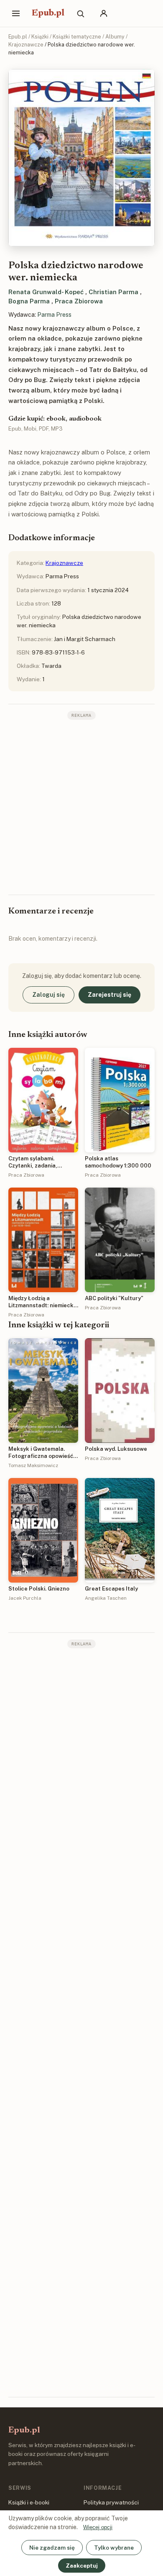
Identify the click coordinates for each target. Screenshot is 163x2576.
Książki (40, 37)
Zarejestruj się (110, 995)
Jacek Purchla (25, 1598)
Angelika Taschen (106, 1598)
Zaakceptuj (82, 2566)
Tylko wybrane (114, 2548)
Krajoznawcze (26, 45)
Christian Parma (113, 292)
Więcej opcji (98, 2527)
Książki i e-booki (29, 2502)
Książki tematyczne (77, 37)
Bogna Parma (29, 301)
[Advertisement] (81, 806)
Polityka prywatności (111, 2502)
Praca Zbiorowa (79, 301)
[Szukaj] (80, 13)
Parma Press (54, 315)
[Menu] (16, 13)
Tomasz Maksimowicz (33, 1465)
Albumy (115, 37)
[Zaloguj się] (104, 13)
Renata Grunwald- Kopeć (46, 292)
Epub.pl (48, 13)
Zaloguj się (48, 995)
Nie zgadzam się (52, 2548)
